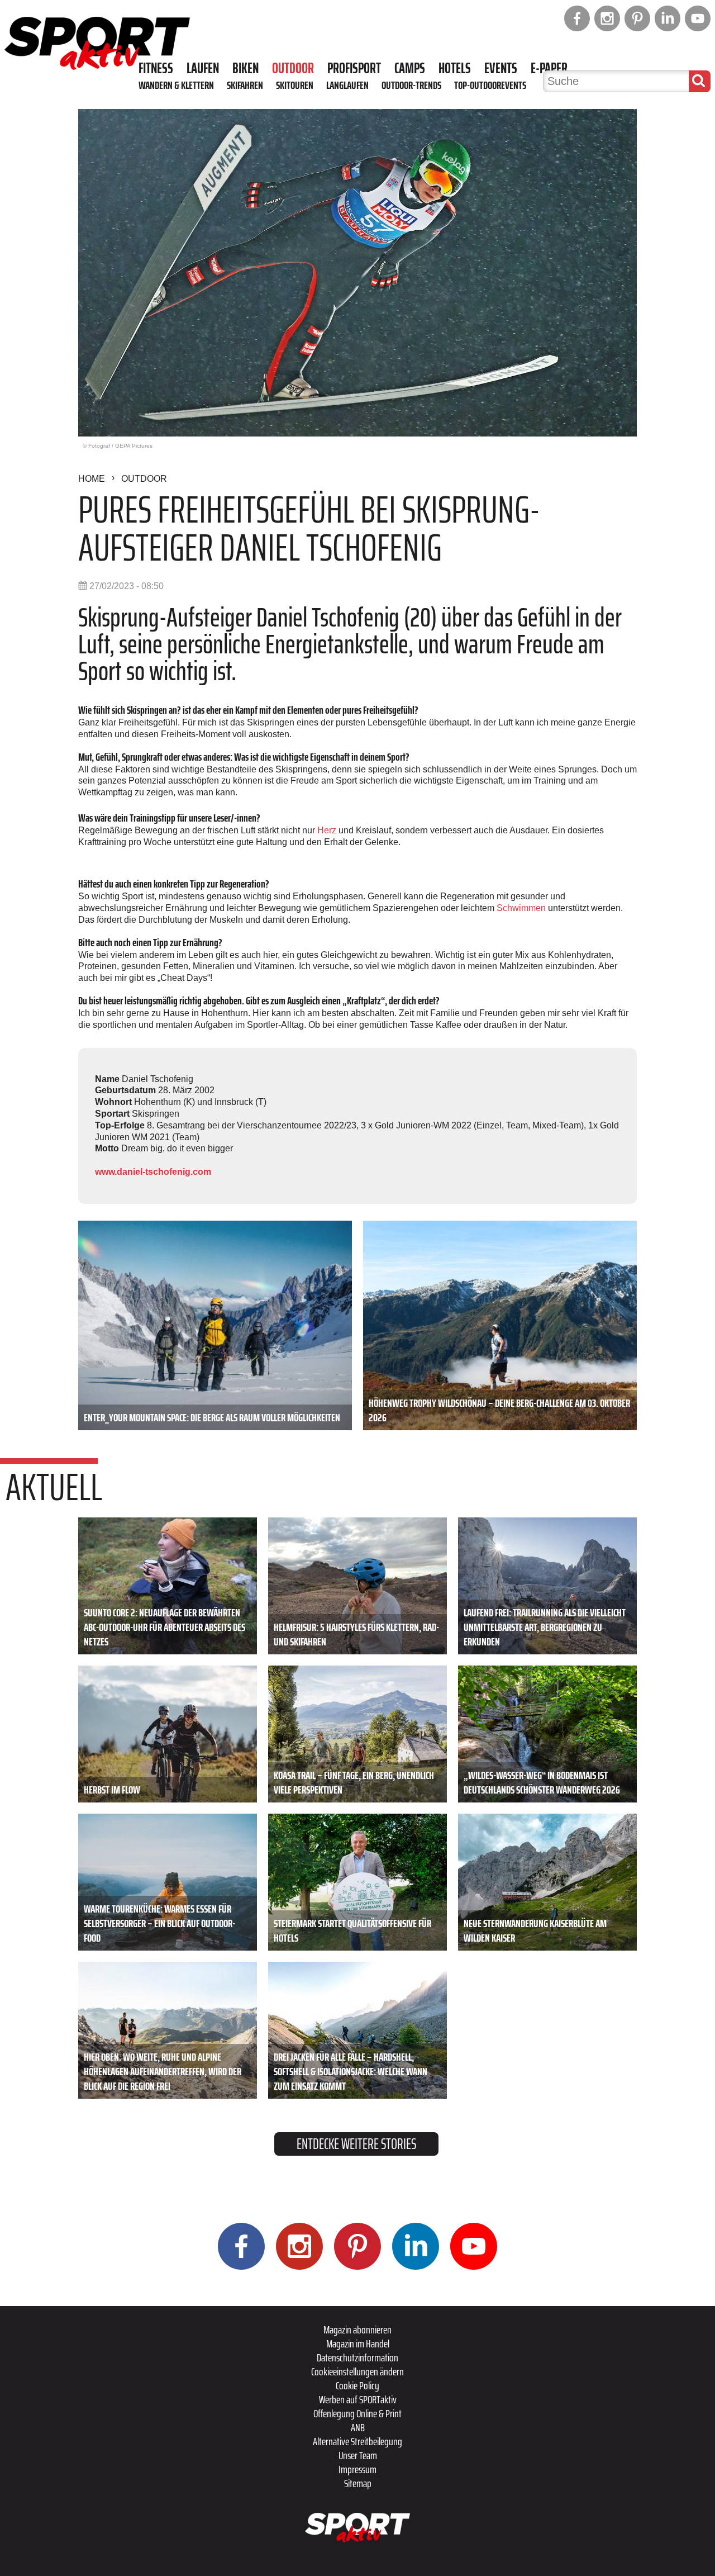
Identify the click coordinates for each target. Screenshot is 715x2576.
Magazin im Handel (358, 2343)
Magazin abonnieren (357, 2330)
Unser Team (358, 2455)
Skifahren (245, 85)
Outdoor (293, 68)
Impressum (357, 2469)
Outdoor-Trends (411, 85)
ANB (358, 2427)
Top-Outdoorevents (490, 85)
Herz (327, 830)
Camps (410, 68)
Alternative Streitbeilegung (357, 2441)
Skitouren (295, 85)
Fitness (156, 68)
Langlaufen (347, 85)
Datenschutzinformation (357, 2357)
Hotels (455, 68)
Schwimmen (521, 908)
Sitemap (358, 2483)
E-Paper (549, 68)
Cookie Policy (357, 2385)
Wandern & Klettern (176, 85)
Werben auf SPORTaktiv (358, 2399)
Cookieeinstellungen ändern (357, 2371)
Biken (246, 68)
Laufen (203, 68)
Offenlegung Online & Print (357, 2413)
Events (501, 68)
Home (92, 479)
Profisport (354, 68)
